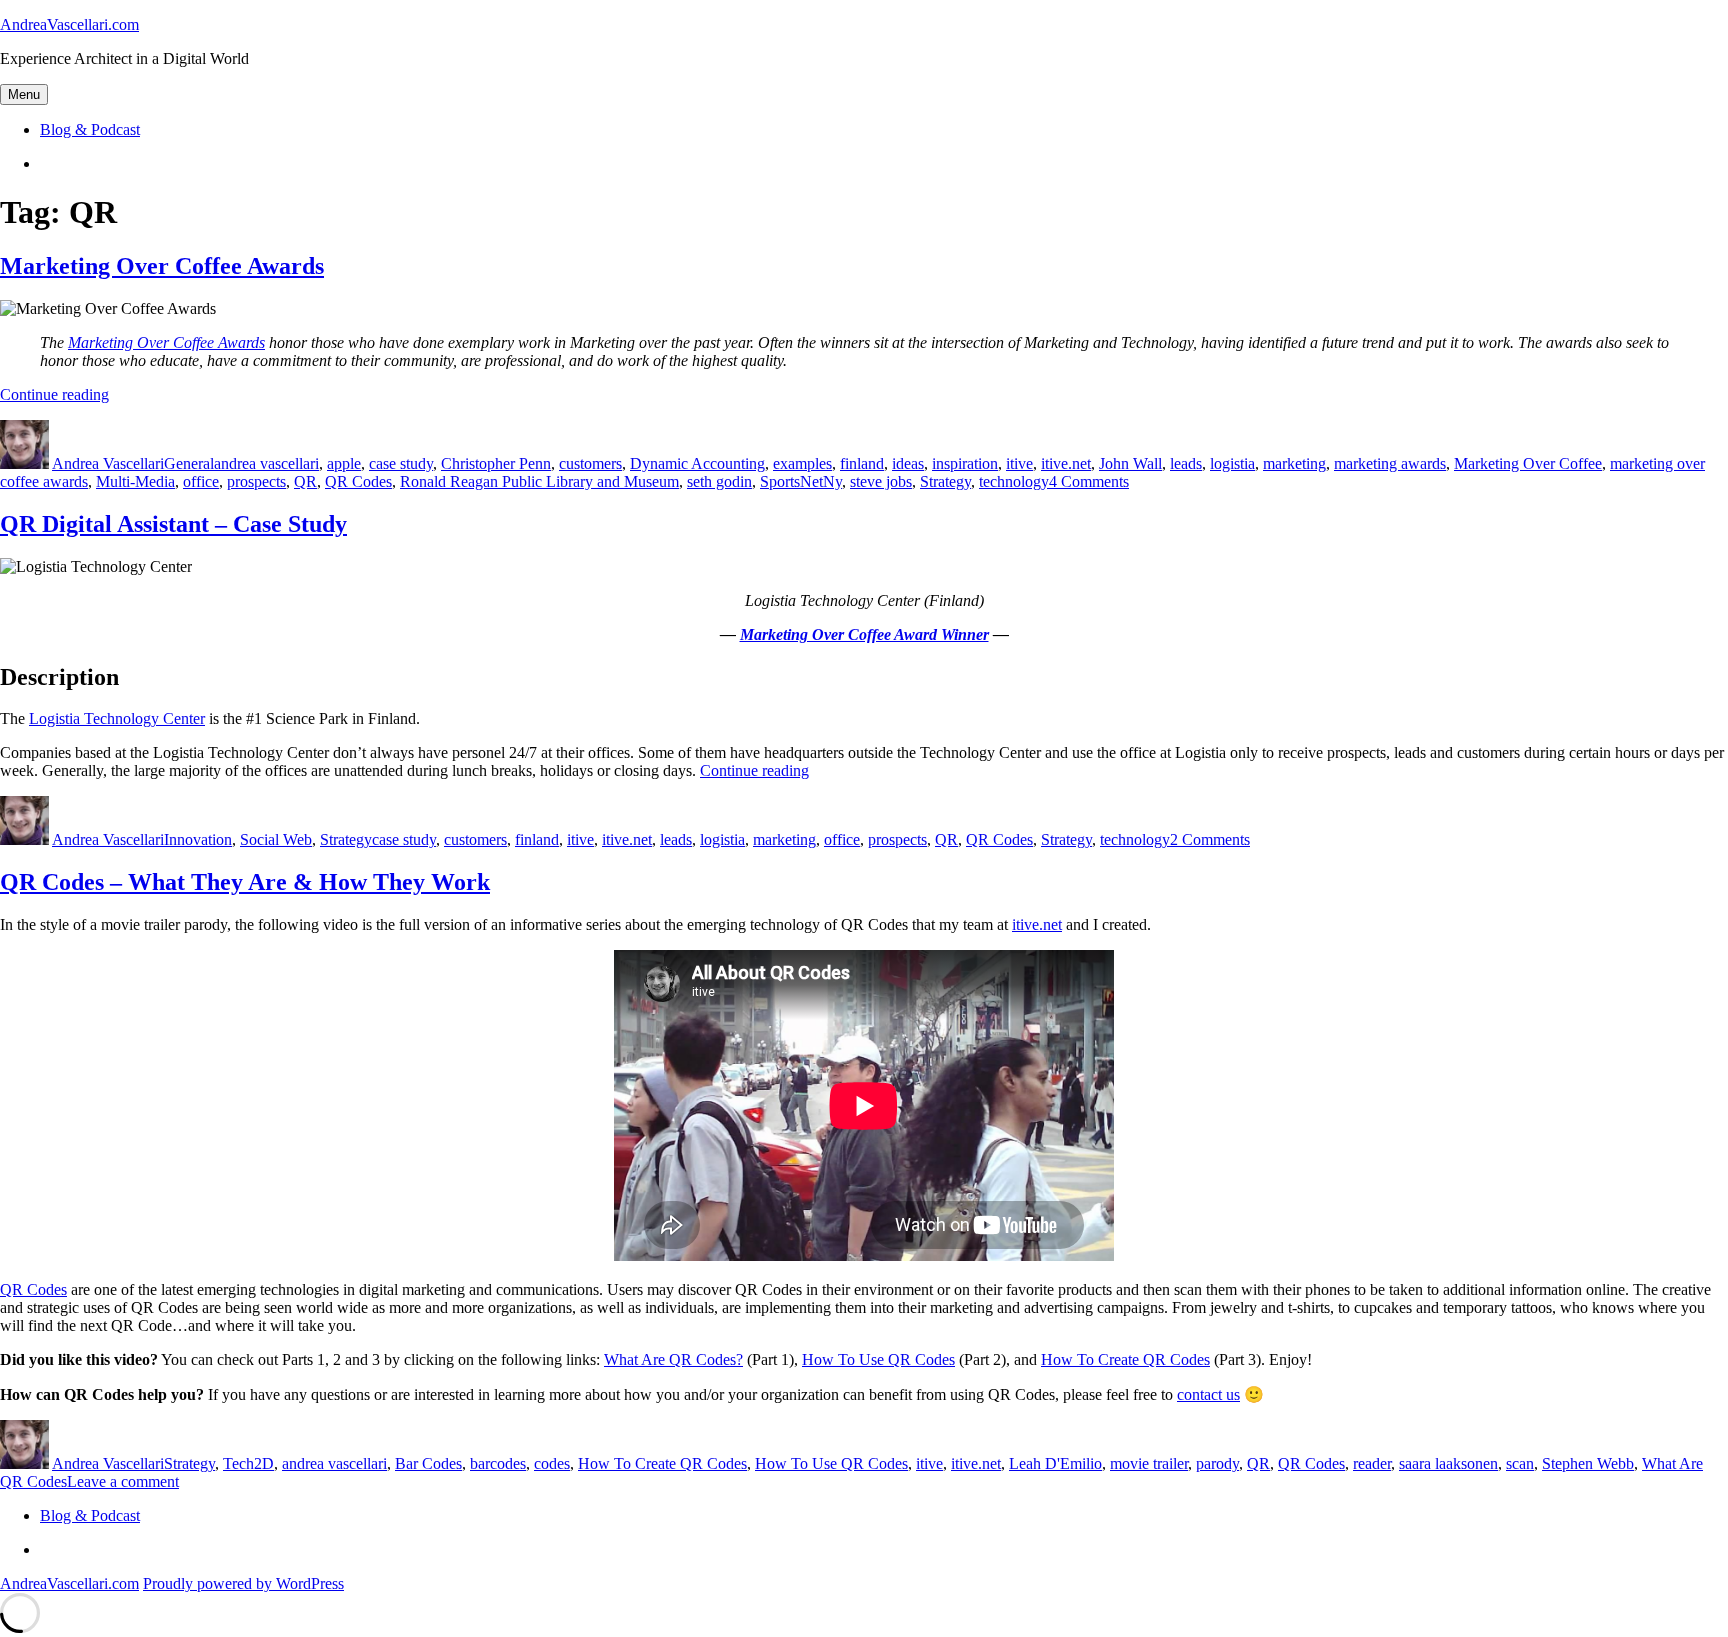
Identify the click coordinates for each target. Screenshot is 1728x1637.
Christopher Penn (496, 463)
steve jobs (881, 481)
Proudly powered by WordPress (243, 1583)
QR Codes (358, 481)
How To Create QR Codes (1125, 1359)
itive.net (1066, 463)
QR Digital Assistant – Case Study (173, 524)
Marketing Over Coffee (1528, 463)
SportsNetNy (801, 481)
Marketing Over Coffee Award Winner (864, 634)
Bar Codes (428, 1463)
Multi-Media (135, 481)
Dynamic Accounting (697, 463)
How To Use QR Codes (878, 1359)
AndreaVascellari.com (69, 24)
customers (590, 463)
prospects (256, 481)
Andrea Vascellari (108, 463)
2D (264, 1463)
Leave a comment (123, 1481)
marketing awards (1390, 463)
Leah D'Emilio (1055, 1463)
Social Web (276, 839)
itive (1019, 463)
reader (1372, 1463)
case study (401, 463)
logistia (1232, 463)
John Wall (1130, 463)
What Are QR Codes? (673, 1359)
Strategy (945, 481)
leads (1186, 463)
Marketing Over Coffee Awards (162, 266)
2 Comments (1210, 839)
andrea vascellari (266, 463)
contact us (1208, 1394)
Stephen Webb (1588, 1463)
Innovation (198, 839)
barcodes (498, 1463)
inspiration (965, 463)
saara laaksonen (1448, 1463)
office (201, 481)
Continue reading (54, 394)
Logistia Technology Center (117, 718)
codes (552, 1463)
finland (862, 463)
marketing (1294, 463)
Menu (24, 94)
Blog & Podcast (90, 129)
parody (1217, 1463)
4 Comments (1089, 481)
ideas (908, 463)
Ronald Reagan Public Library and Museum (539, 481)
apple (344, 463)
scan (1520, 1463)
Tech (238, 1463)
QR (305, 481)
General (189, 463)
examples (802, 463)
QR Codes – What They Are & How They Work (245, 882)
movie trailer (1149, 1463)
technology (1014, 481)
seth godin (719, 481)
